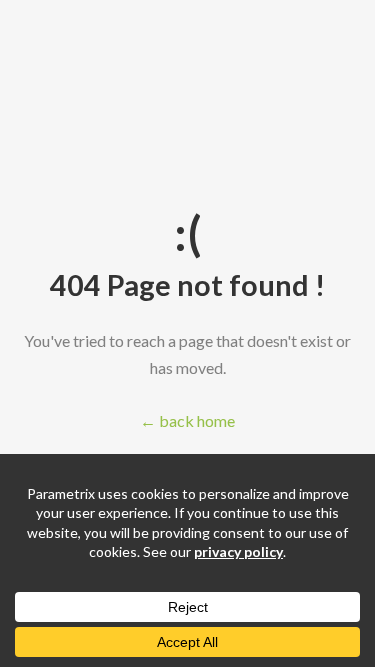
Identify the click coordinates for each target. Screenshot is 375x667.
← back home (187, 420)
